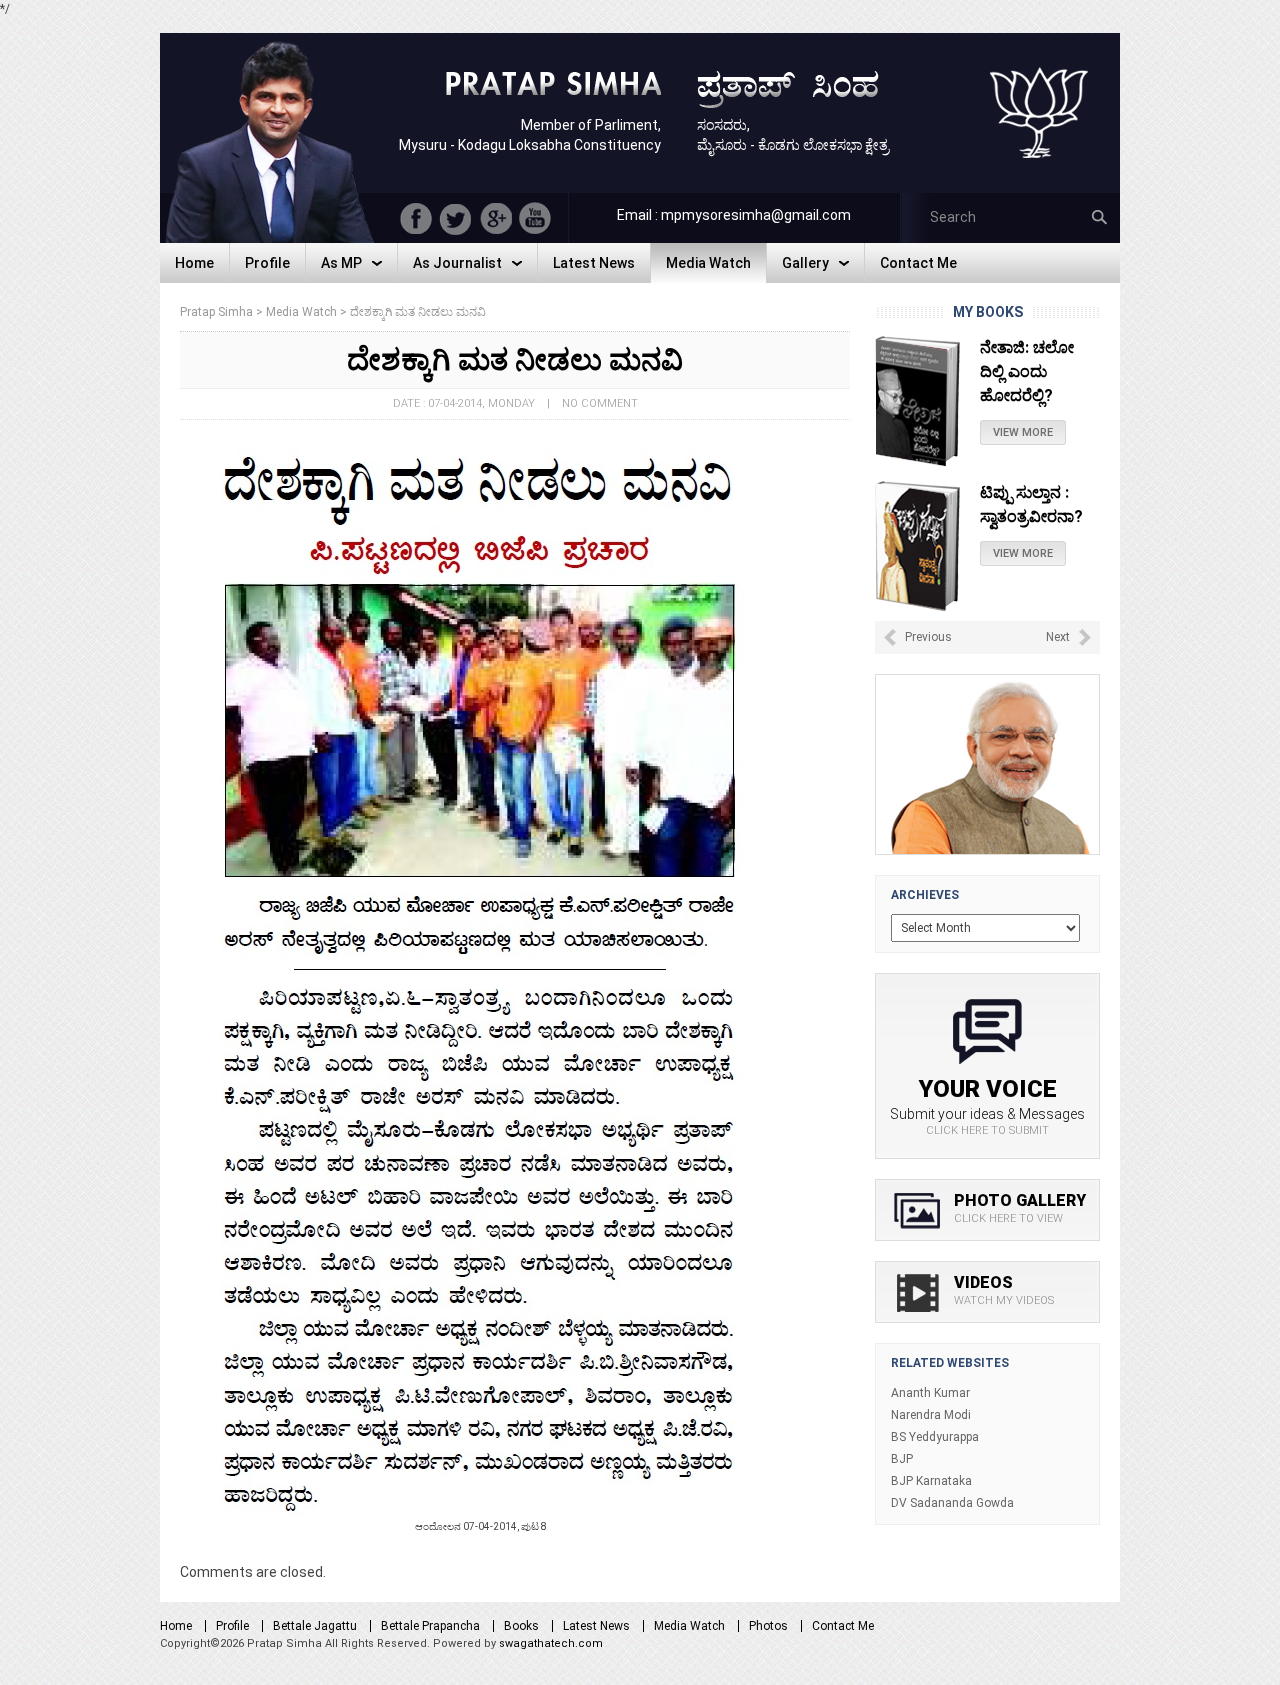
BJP (902, 1459)
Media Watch (689, 1626)
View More (1023, 408)
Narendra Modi (931, 1415)
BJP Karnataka (931, 1481)
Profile (232, 1626)
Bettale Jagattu (315, 1626)
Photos (768, 1626)
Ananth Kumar (930, 1393)
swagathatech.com (551, 1643)
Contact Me (843, 1626)
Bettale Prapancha (430, 1626)
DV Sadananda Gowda (952, 1503)
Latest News (596, 1626)
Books (521, 1626)
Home (176, 1626)
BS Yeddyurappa (935, 1437)
